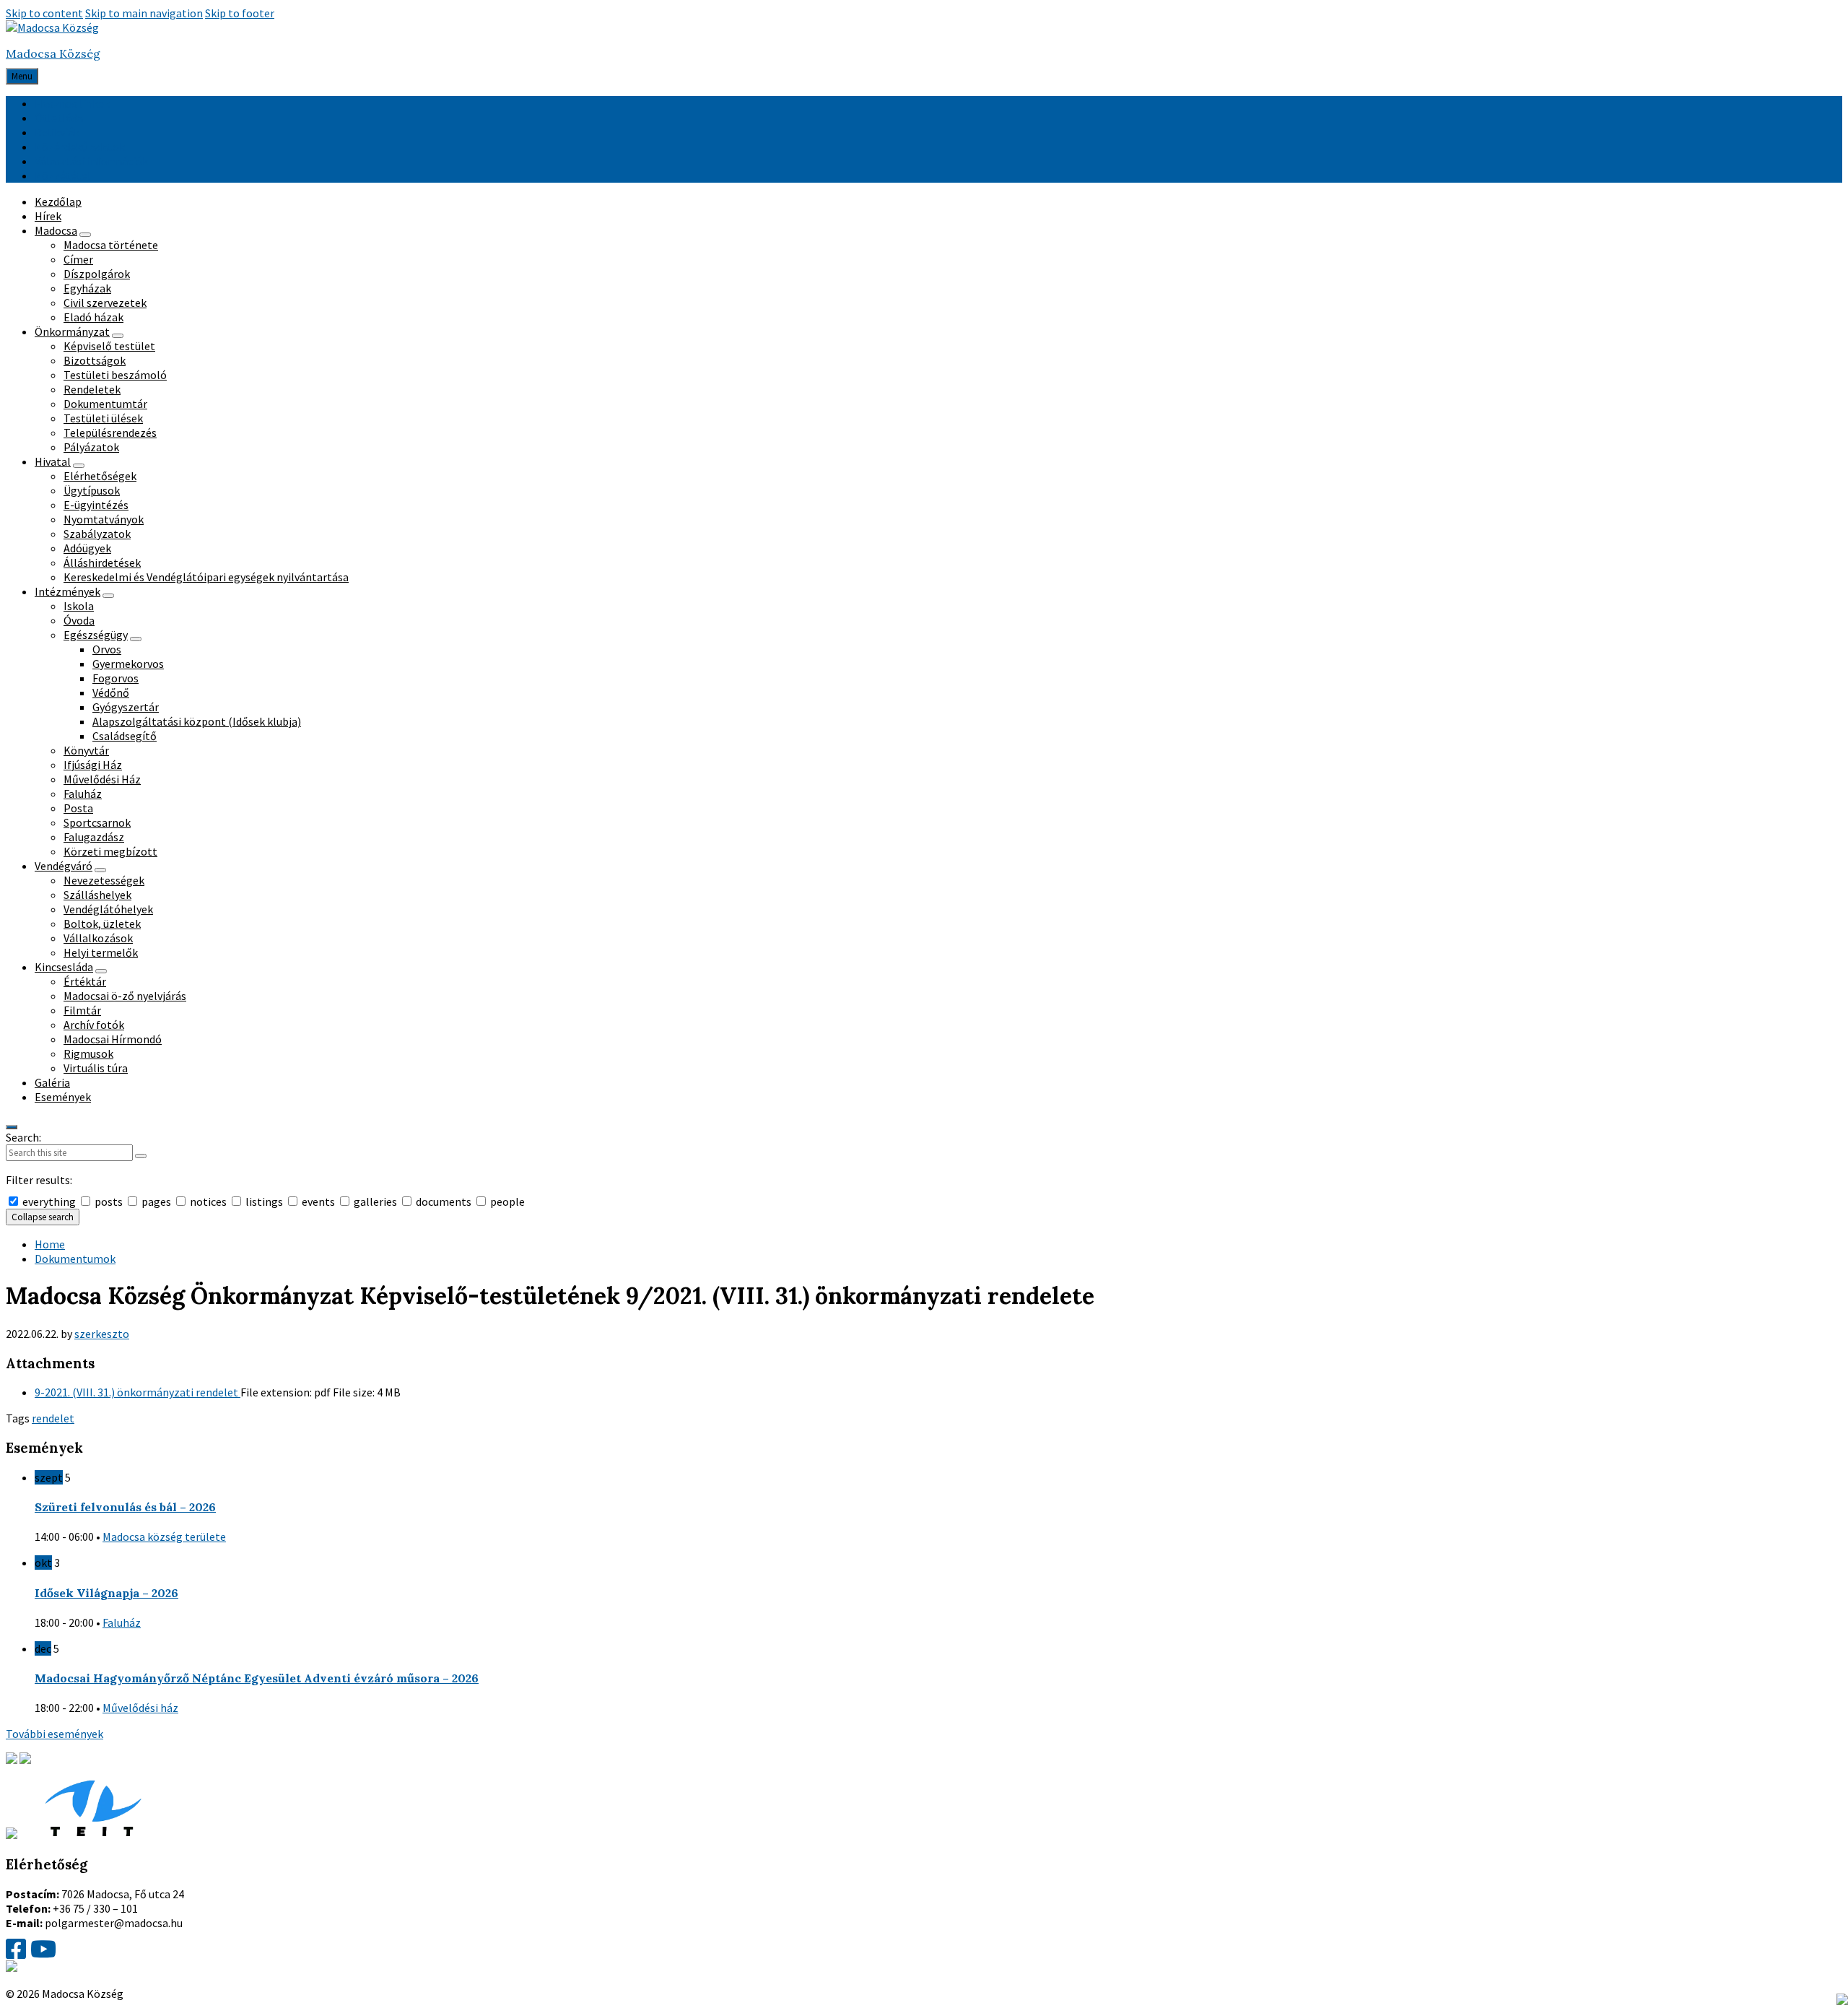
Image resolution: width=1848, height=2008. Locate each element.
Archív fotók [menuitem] (94, 1025)
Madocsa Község (53, 53)
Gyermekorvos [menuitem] (128, 664)
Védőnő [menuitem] (111, 692)
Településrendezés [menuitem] (110, 433)
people (506, 1201)
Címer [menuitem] (78, 259)
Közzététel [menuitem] (63, 175)
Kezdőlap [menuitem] (58, 201)
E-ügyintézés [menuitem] (96, 505)
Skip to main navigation (144, 13)
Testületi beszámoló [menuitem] (115, 375)
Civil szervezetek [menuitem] (105, 303)
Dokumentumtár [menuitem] (105, 404)
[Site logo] (52, 27)
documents (444, 1201)
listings (264, 1201)
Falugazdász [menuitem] (94, 837)
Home (50, 1244)
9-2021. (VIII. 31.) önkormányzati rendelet (138, 1392)
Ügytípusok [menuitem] (92, 490)
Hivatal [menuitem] (53, 461)
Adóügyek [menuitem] (87, 548)
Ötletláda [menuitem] (59, 118)
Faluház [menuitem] (83, 794)
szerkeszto (102, 1334)
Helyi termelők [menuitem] (101, 952)
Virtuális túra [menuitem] (96, 1068)
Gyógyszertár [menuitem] (126, 707)
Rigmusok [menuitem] (88, 1053)
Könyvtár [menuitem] (86, 750)
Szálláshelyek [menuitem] (97, 895)
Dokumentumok (75, 1259)
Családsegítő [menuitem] (125, 736)
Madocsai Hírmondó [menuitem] (113, 1039)
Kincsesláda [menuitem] (64, 967)
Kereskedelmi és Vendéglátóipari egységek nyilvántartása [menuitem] (206, 577)
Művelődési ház (140, 1708)
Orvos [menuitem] (107, 649)
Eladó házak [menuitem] (93, 317)
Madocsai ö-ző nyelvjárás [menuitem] (125, 996)
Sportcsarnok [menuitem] (97, 822)
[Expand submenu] (85, 235)
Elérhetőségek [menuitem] (100, 476)
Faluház (122, 1622)
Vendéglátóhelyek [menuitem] (108, 909)
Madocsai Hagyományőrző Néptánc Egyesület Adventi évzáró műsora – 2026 (257, 1678)
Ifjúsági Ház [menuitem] (93, 765)
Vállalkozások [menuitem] (98, 938)
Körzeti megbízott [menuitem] (110, 851)
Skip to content (44, 13)
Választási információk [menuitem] (91, 161)
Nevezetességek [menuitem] (104, 880)
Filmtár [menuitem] (82, 1010)
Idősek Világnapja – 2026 (106, 1593)
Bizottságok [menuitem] (95, 360)
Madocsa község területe (164, 1537)
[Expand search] (12, 1127)
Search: (23, 1137)
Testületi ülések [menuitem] (103, 418)
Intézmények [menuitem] (67, 591)
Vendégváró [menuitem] (64, 866)
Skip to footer (240, 13)
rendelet (53, 1418)
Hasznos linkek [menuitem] (72, 103)
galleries (375, 1201)
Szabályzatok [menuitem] (97, 534)
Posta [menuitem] (78, 808)
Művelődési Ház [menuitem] (102, 779)
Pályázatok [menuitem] (91, 447)
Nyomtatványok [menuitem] (104, 519)
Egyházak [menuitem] (87, 288)
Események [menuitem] (63, 1097)
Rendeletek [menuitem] (92, 389)
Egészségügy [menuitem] (96, 635)
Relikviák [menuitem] (57, 132)
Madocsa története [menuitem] (111, 245)
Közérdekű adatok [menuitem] (80, 147)
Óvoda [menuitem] (79, 620)
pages (156, 1201)
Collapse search (43, 1217)
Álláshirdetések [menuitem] (102, 562)
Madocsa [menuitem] (56, 230)
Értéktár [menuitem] (85, 981)
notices (208, 1201)
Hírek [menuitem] (48, 216)
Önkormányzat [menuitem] (72, 331)
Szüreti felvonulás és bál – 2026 (125, 1507)
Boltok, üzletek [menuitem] (102, 923)
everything (49, 1201)
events (318, 1201)
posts (109, 1201)
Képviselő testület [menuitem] (109, 346)
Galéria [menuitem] (52, 1082)
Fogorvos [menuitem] (115, 678)
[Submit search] (141, 1156)
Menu (22, 76)
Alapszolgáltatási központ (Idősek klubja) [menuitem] (197, 721)
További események (55, 1734)
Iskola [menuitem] (79, 606)
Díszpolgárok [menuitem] (97, 274)
